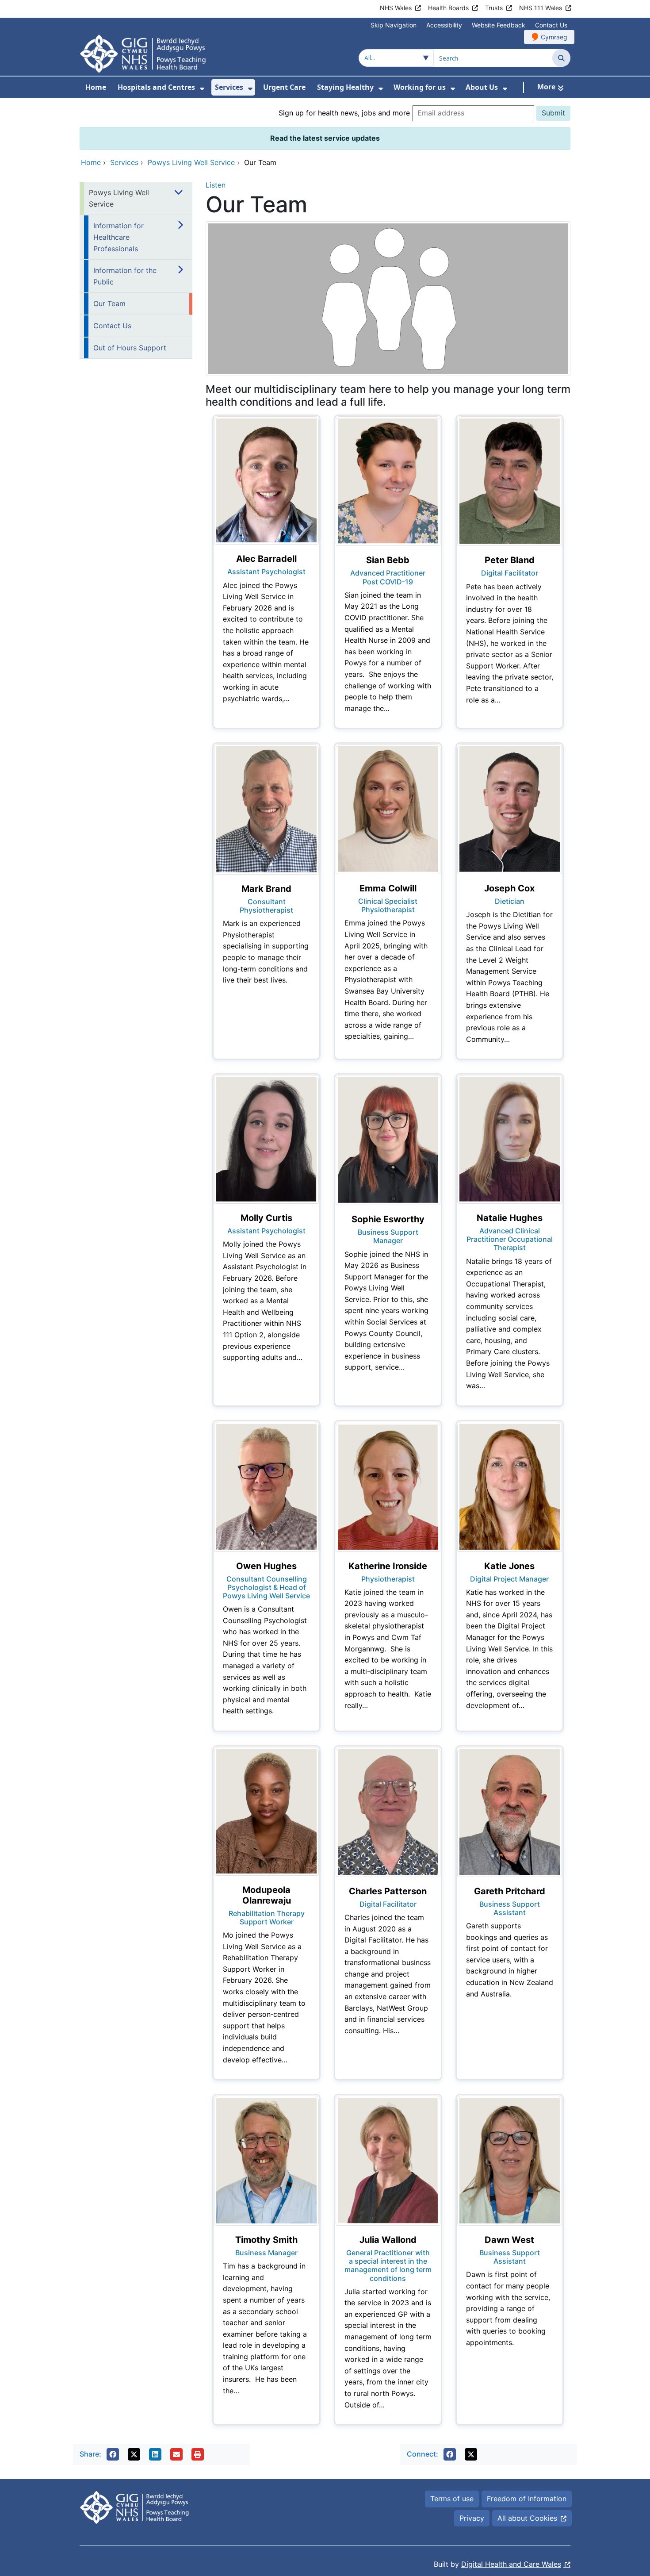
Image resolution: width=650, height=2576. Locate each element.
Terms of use (452, 2499)
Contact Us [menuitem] (112, 326)
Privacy (472, 2518)
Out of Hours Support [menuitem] (130, 348)
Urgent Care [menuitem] (284, 87)
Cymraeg (554, 37)
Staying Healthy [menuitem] (345, 87)
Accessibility (444, 25)
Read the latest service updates (325, 138)
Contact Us (551, 25)
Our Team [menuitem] (109, 303)
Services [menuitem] (229, 87)
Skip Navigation (394, 25)
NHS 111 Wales (541, 8)
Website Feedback (499, 25)
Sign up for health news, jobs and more (344, 113)
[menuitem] (202, 89)
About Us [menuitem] (482, 87)
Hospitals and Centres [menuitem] (156, 87)
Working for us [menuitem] (420, 87)
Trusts (494, 8)
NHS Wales (396, 8)
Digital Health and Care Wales (511, 2564)
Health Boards (448, 8)
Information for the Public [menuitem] (125, 276)
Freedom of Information (527, 2499)
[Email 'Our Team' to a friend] (176, 2454)
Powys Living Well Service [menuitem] (119, 198)
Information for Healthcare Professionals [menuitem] (119, 237)
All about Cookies (527, 2518)
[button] (113, 2454)
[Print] (198, 2454)
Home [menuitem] (96, 87)
